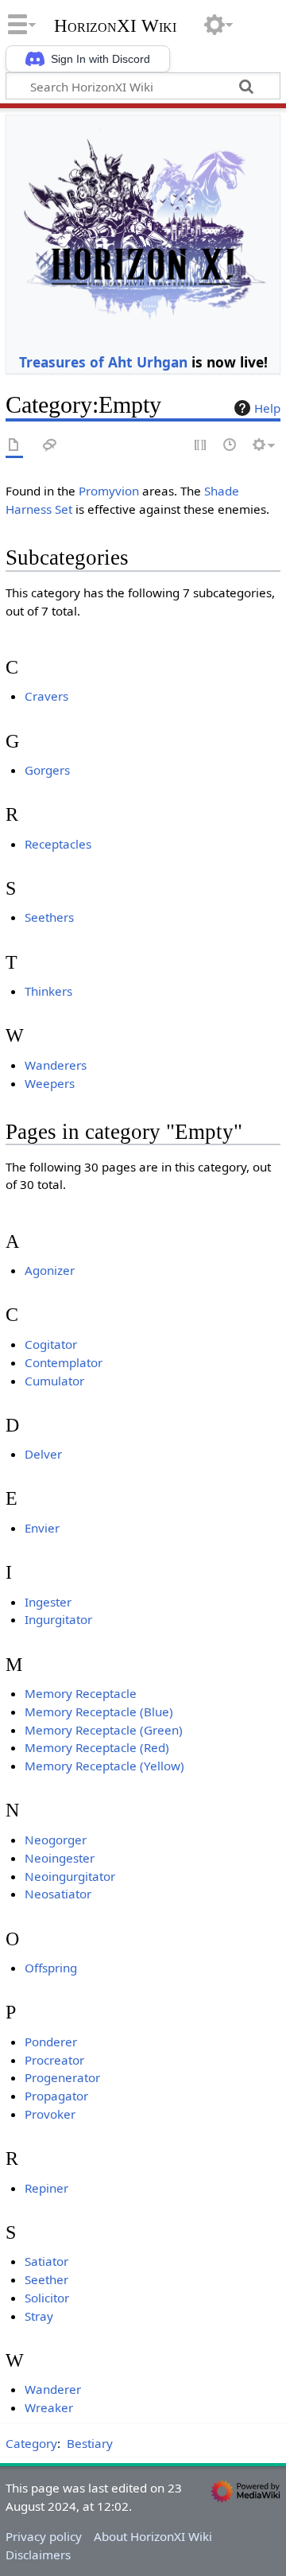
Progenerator (62, 2077)
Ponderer (51, 2042)
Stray (39, 2316)
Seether (46, 2279)
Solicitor (47, 2298)
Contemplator (64, 1362)
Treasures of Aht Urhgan (103, 362)
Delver (43, 1454)
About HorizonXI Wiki (153, 2536)
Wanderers (56, 1065)
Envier (42, 1528)
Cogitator (51, 1344)
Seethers (49, 917)
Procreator (54, 2060)
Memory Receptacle (81, 1693)
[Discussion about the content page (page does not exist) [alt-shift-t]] (50, 446)
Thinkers (48, 991)
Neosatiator (58, 1894)
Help (267, 408)
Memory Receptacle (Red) (97, 1747)
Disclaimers (38, 2555)
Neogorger (56, 1840)
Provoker (50, 2114)
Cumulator (54, 1381)
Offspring (51, 1968)
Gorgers (47, 770)
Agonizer (50, 1270)
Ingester (48, 1602)
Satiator (46, 2261)
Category (31, 2443)
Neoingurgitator (70, 1876)
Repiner (46, 2188)
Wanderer (53, 2389)
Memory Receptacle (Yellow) (104, 1766)
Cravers (46, 696)
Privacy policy (44, 2536)
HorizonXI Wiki (115, 26)
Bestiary (90, 2443)
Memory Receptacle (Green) (104, 1730)
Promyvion (109, 491)
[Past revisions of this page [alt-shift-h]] (230, 446)
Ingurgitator (58, 1619)
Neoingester (60, 1858)
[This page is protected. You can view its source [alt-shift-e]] (201, 446)
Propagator (56, 2096)
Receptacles (58, 844)
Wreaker (49, 2407)
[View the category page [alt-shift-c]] (14, 446)
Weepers (50, 1083)
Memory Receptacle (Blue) (99, 1712)
